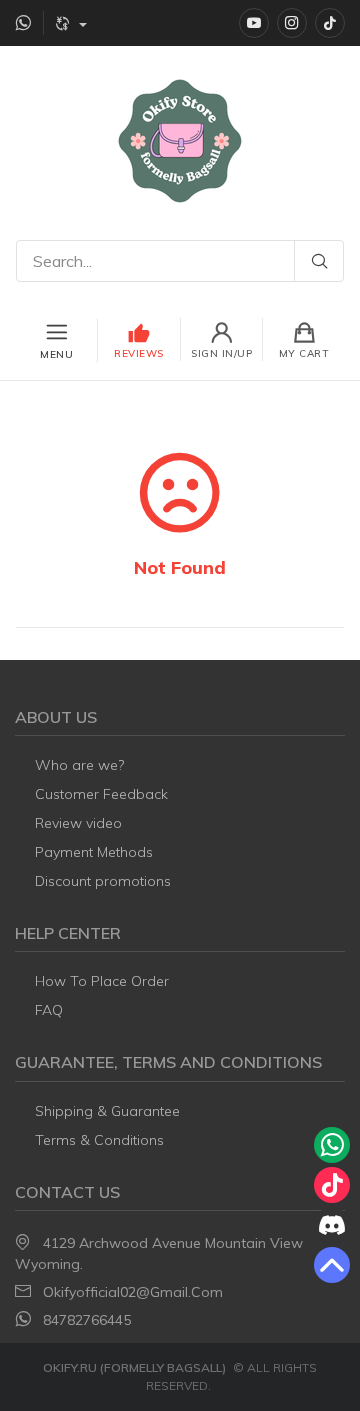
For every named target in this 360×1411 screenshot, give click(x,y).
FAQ (49, 1010)
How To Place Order (102, 981)
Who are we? (79, 765)
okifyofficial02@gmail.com (133, 1292)
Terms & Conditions (99, 1140)
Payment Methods (94, 852)
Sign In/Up (221, 353)
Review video (78, 823)
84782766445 (87, 1320)
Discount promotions (103, 881)
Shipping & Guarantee (107, 1111)
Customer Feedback (101, 794)
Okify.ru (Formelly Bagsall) (134, 1367)
